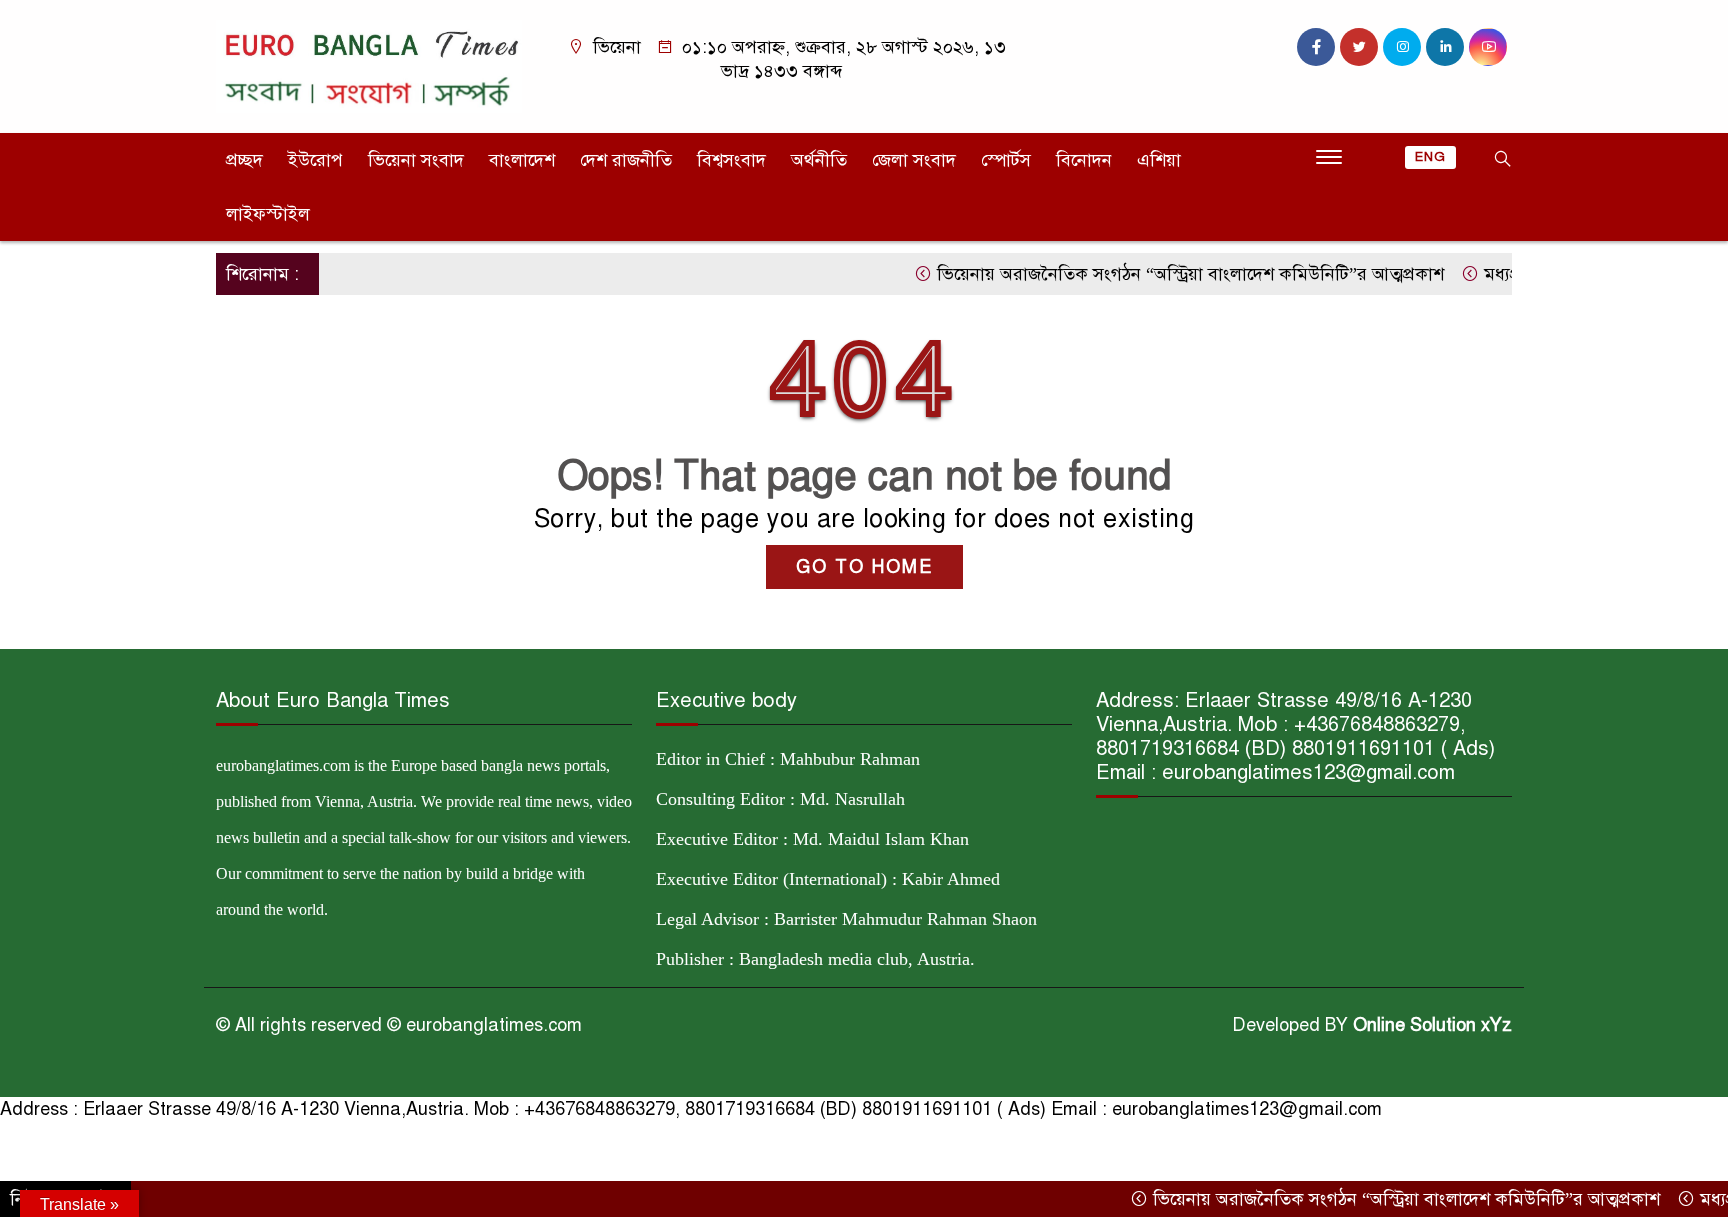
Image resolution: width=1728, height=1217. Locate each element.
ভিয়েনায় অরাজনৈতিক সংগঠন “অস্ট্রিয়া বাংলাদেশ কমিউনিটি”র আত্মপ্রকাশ (1161, 274)
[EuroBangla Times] (369, 65)
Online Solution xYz (1432, 1025)
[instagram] (1402, 47)
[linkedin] (1445, 47)
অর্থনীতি (819, 160)
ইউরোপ (315, 160)
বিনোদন (1084, 160)
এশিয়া (1159, 160)
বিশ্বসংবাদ (731, 160)
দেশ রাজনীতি (626, 160)
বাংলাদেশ (522, 160)
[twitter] (1359, 47)
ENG (1430, 157)
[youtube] (1488, 47)
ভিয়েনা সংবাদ (416, 160)
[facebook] (1316, 47)
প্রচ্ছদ (244, 160)
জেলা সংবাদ (914, 160)
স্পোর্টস (1006, 160)
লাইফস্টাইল (268, 214)
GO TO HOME (864, 567)
